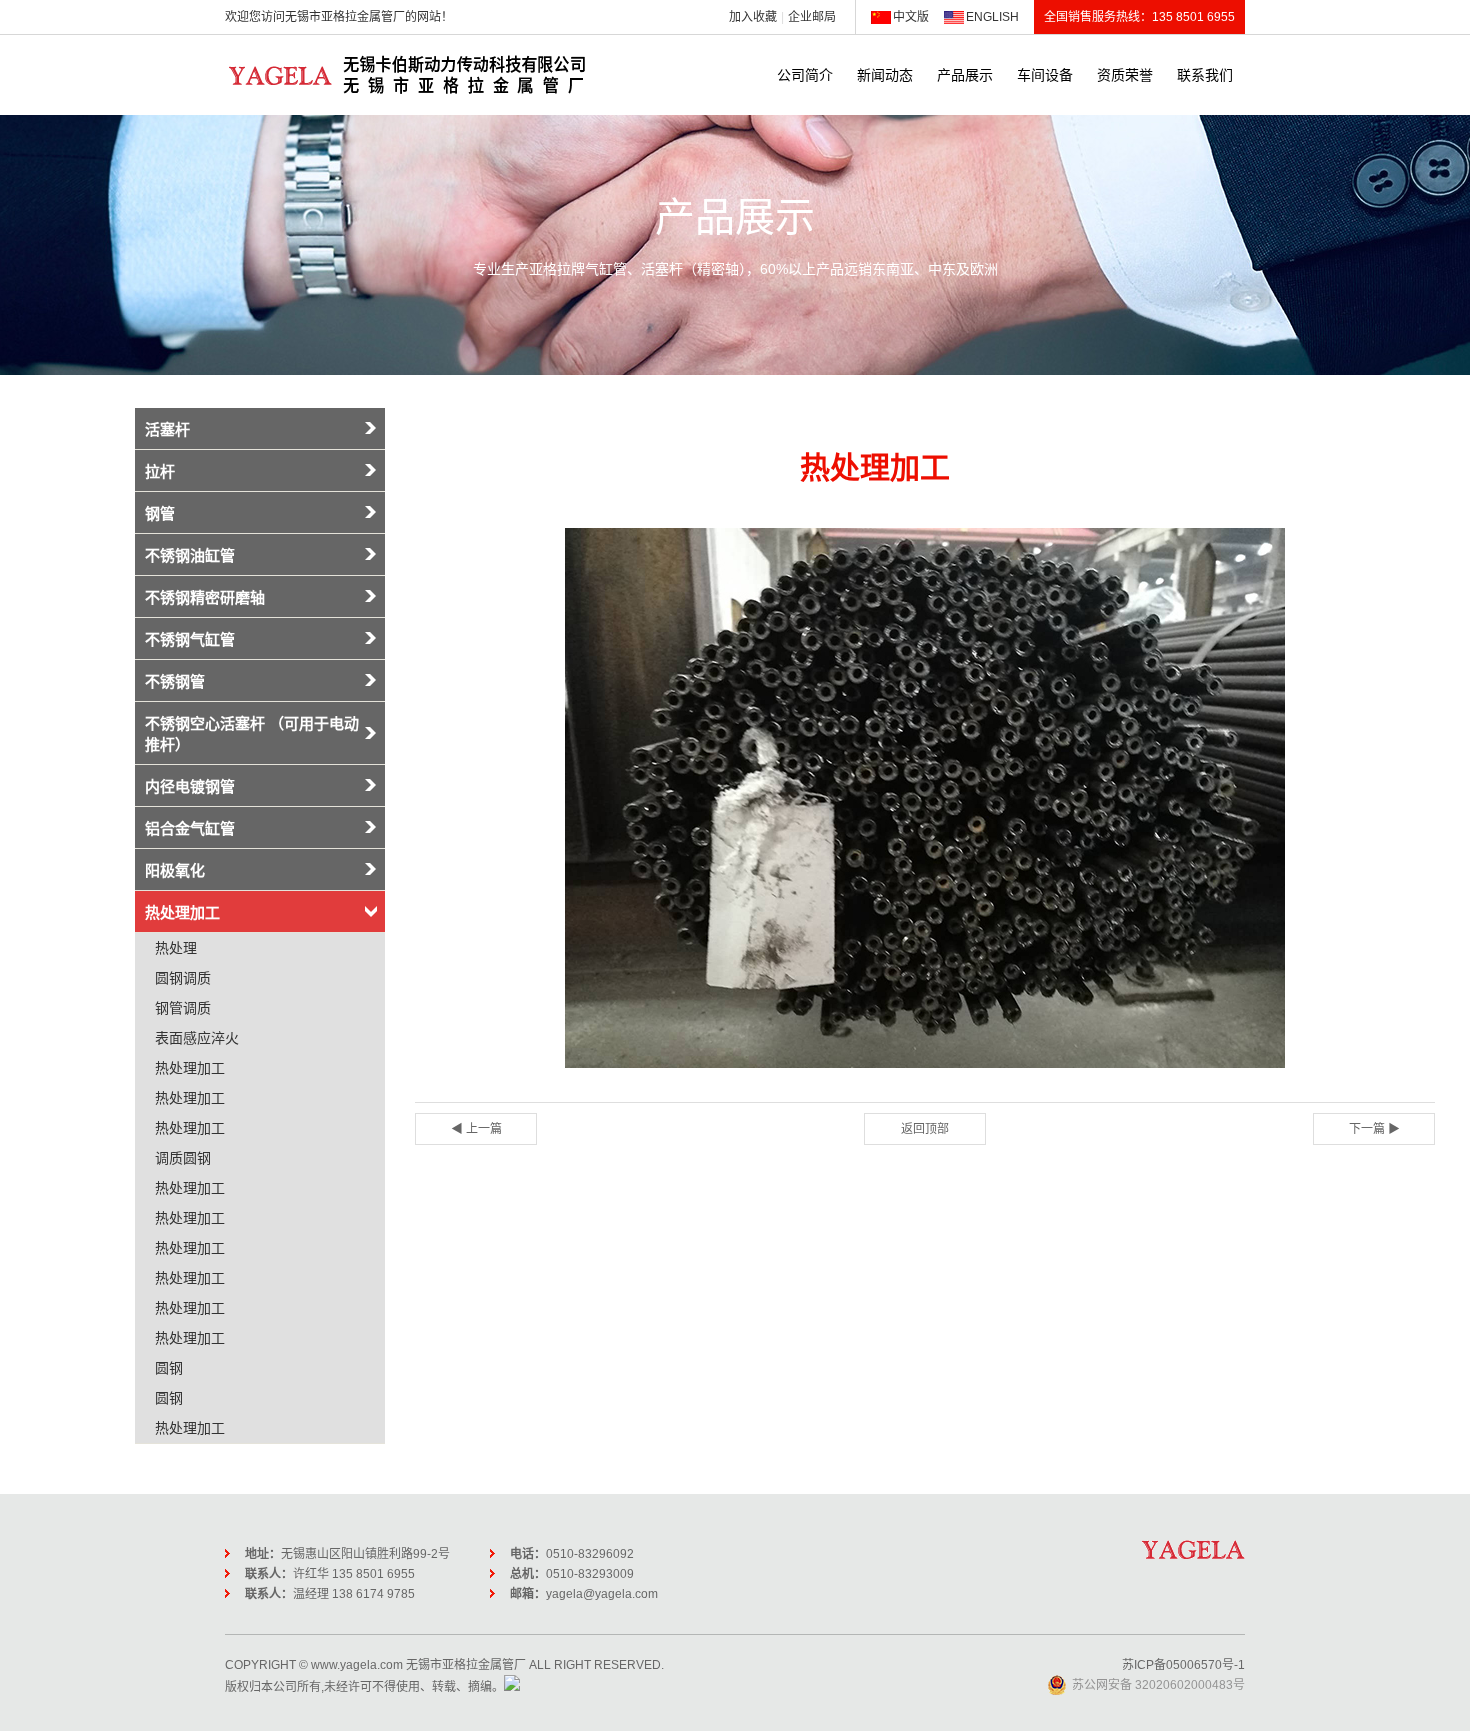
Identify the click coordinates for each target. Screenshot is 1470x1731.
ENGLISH (992, 17)
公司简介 (805, 75)
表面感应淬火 (197, 1038)
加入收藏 (753, 17)
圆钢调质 (183, 978)
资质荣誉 (1125, 75)
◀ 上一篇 (476, 1129)
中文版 (911, 17)
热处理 (176, 948)
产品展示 (965, 75)
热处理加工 (190, 1068)
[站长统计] (512, 1687)
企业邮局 (812, 17)
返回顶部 (925, 1129)
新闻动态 (885, 75)
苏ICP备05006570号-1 (1183, 1665)
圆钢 (169, 1368)
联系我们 (1205, 75)
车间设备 (1045, 75)
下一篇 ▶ (1374, 1129)
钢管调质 (183, 1008)
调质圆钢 (183, 1158)
